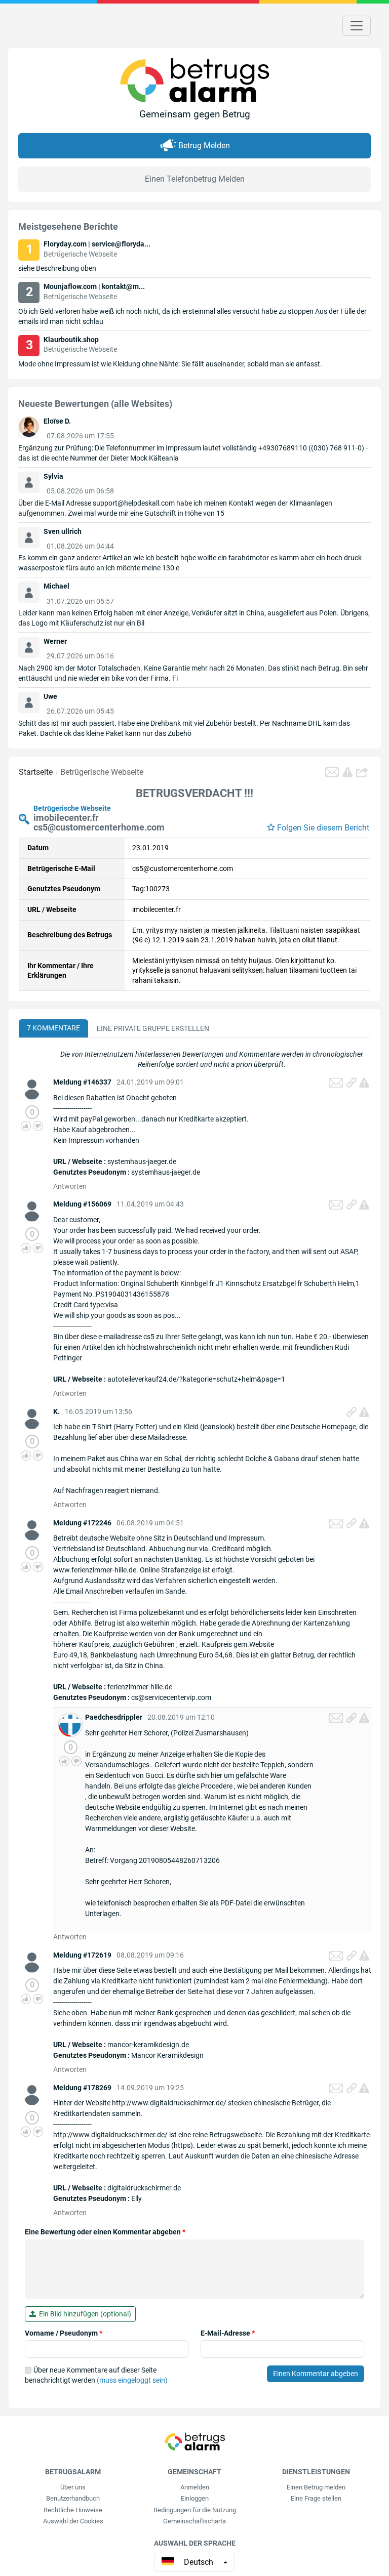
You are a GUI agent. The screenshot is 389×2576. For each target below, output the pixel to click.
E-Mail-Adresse (228, 2333)
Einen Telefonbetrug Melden (195, 179)
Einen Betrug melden (316, 2487)
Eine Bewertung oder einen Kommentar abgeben (105, 2232)
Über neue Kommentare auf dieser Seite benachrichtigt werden (96, 2375)
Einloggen (195, 2498)
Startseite (36, 772)
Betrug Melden (204, 146)
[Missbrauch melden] (364, 1083)
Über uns (73, 2487)
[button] (363, 772)
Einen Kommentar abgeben (316, 2374)
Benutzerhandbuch (73, 2498)
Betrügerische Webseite (102, 772)
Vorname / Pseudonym (64, 2333)
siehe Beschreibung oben (57, 268)
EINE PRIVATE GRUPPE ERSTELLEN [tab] (153, 1028)
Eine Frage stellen (316, 2498)
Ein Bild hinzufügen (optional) (84, 2314)
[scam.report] (347, 772)
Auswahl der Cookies (73, 2521)
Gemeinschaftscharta (194, 2521)
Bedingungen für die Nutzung (195, 2510)
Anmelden (195, 2487)
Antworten (70, 1186)
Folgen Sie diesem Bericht (323, 828)
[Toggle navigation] (357, 26)
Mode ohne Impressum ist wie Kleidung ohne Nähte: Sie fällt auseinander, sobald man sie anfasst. (170, 364)
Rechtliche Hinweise (73, 2510)
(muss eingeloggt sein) (132, 2380)
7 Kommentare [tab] (53, 1028)
